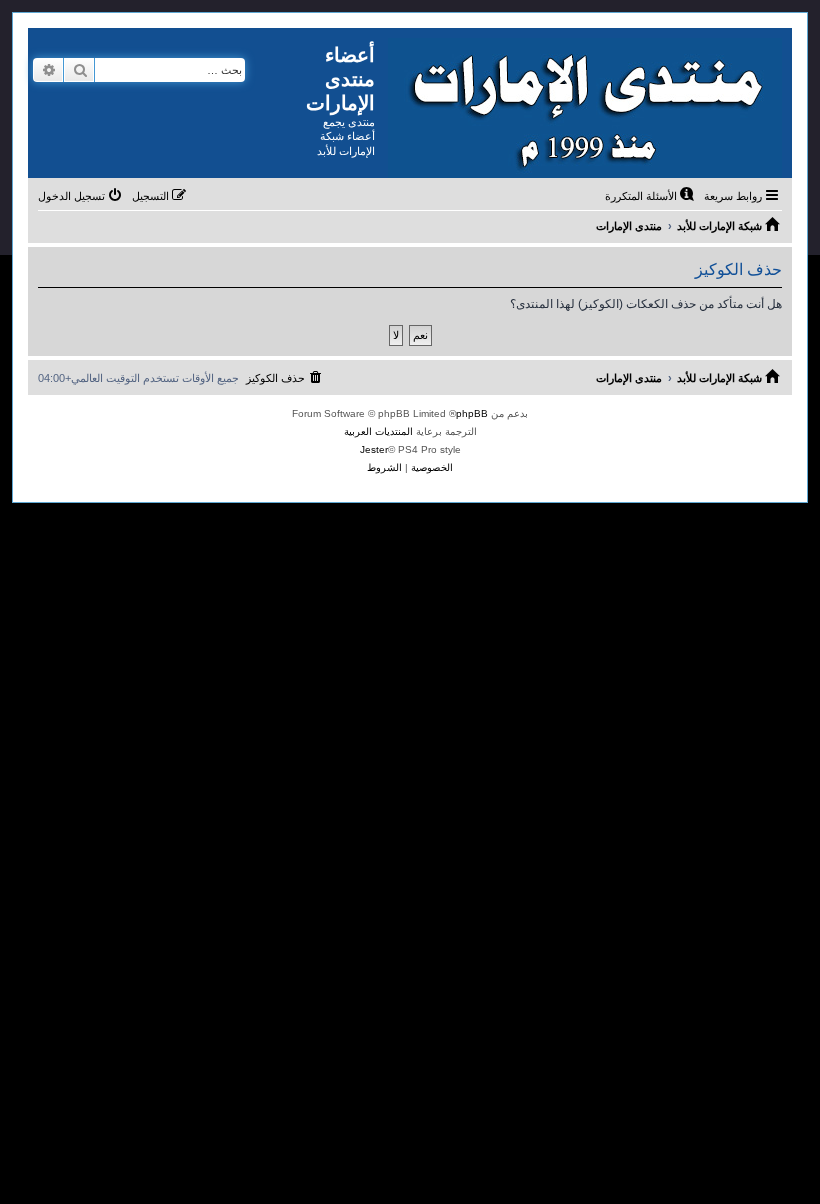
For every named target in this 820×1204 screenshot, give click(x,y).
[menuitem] (651, 196)
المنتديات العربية (378, 431)
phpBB (472, 413)
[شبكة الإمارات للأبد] (583, 103)
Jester (374, 449)
